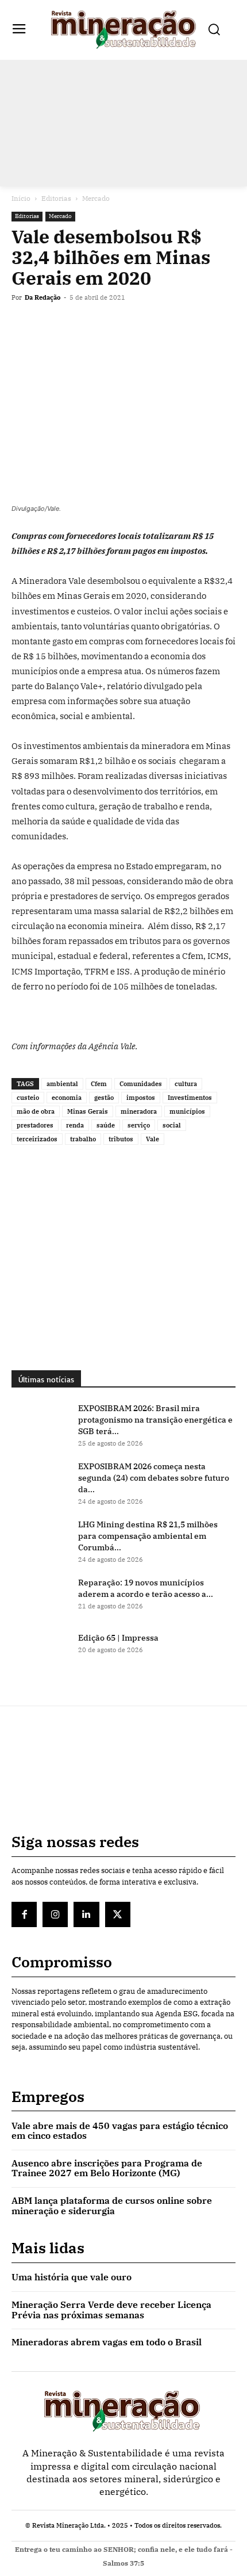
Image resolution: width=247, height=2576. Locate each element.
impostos (141, 1098)
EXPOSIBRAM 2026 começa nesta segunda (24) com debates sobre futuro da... (154, 1478)
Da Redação (43, 297)
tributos (121, 1139)
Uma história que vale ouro (72, 2277)
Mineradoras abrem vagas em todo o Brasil (107, 2342)
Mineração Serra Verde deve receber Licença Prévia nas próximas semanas (111, 2310)
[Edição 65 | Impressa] (40, 1652)
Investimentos (190, 1098)
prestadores (35, 1125)
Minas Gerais (88, 1111)
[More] (156, 324)
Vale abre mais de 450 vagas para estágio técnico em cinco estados (120, 2131)
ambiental (62, 1084)
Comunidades (141, 1084)
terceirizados (37, 1139)
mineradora (139, 1111)
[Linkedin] (102, 324)
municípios (187, 1111)
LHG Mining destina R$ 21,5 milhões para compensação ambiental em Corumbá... (148, 1536)
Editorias (56, 198)
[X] (49, 324)
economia (67, 1098)
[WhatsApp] (76, 324)
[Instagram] (55, 1914)
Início (21, 198)
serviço (139, 1125)
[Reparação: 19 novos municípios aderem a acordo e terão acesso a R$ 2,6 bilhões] (40, 1597)
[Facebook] (23, 324)
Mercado (96, 198)
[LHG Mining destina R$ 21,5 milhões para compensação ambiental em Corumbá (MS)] (40, 1539)
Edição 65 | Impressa (118, 1638)
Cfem (99, 1084)
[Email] (129, 324)
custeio (28, 1098)
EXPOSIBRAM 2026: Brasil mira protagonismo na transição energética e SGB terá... (155, 1420)
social (172, 1125)
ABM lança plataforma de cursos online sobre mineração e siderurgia (112, 2206)
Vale (153, 1139)
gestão (104, 1098)
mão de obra (36, 1111)
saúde (106, 1125)
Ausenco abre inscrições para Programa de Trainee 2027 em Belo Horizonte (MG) (107, 2168)
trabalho (83, 1139)
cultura (186, 1084)
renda (75, 1125)
